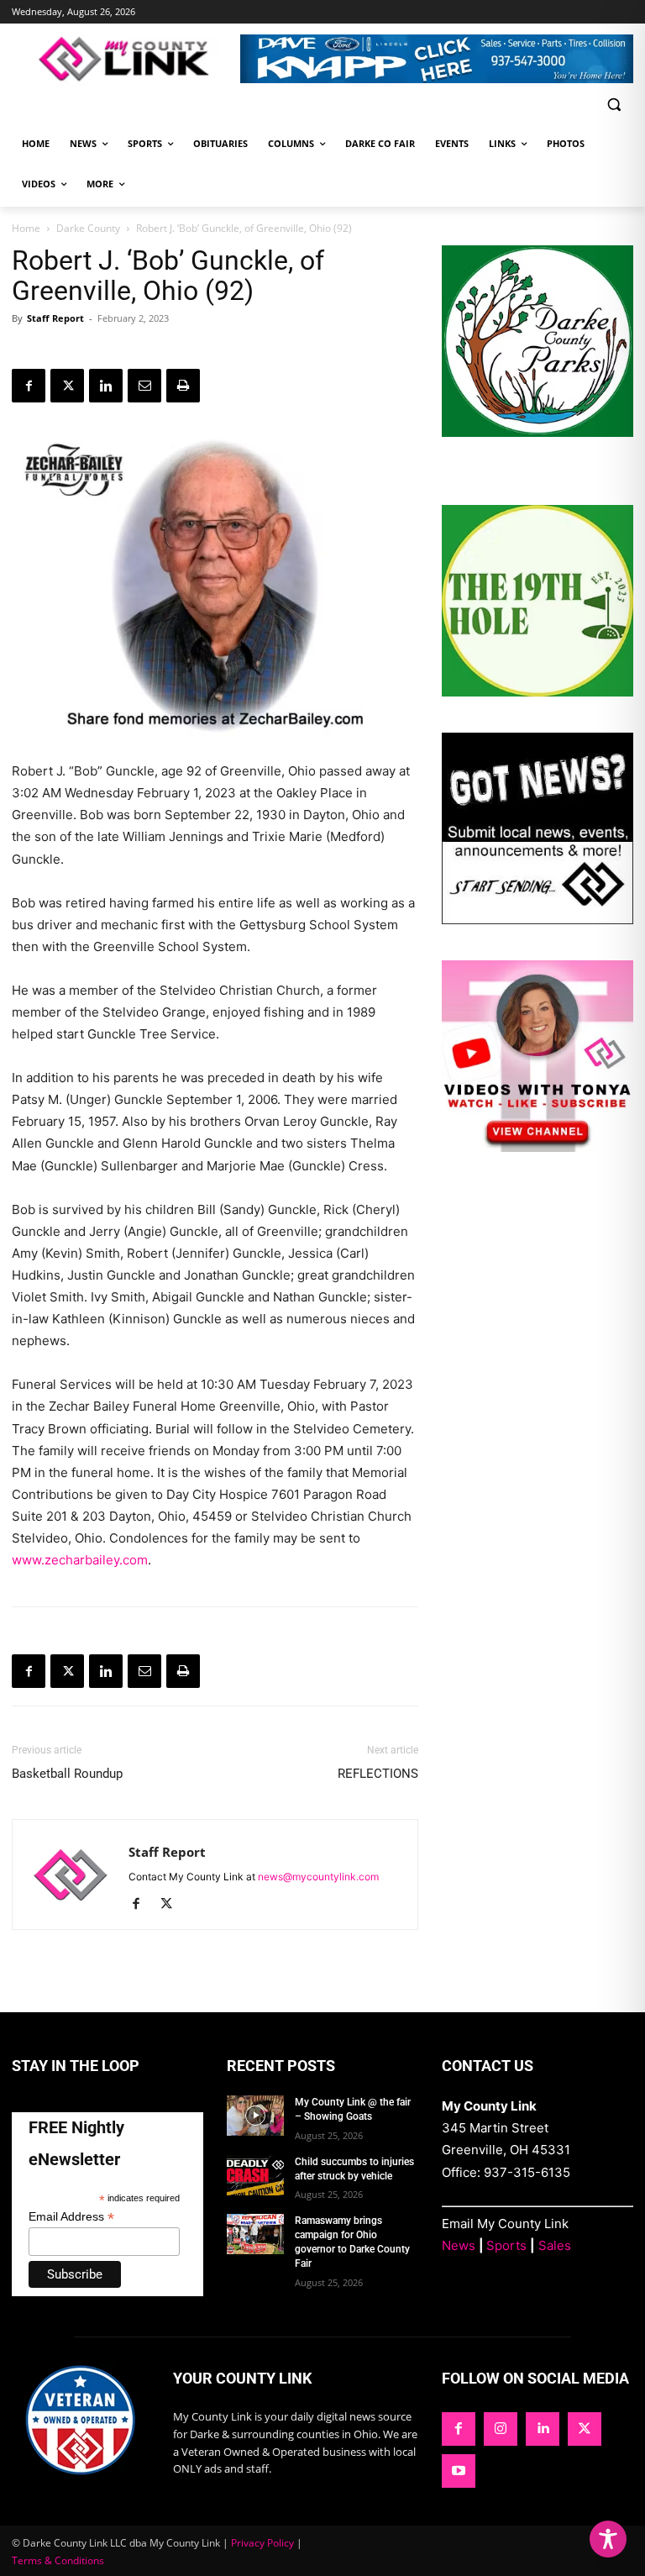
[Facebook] (29, 386)
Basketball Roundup (67, 1774)
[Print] (183, 386)
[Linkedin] (106, 386)
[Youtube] (459, 2471)
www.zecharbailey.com (80, 1560)
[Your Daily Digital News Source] (126, 59)
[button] (614, 105)
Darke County (88, 228)
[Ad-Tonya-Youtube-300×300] (537, 1147)
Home (26, 228)
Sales (555, 2245)
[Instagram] (501, 2429)
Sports (506, 2245)
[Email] (144, 386)
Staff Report (55, 318)
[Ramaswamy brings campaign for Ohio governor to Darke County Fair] (255, 2234)
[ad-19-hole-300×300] (537, 692)
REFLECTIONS (378, 1774)
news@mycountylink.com (318, 1877)
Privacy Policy (262, 2543)
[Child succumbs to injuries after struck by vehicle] (255, 2175)
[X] (67, 386)
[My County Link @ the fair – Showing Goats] (255, 2116)
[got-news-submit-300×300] (537, 920)
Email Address (71, 2217)
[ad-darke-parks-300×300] (537, 432)
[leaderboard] (437, 59)
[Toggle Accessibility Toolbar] (608, 2539)
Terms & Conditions (58, 2560)
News (459, 2245)
